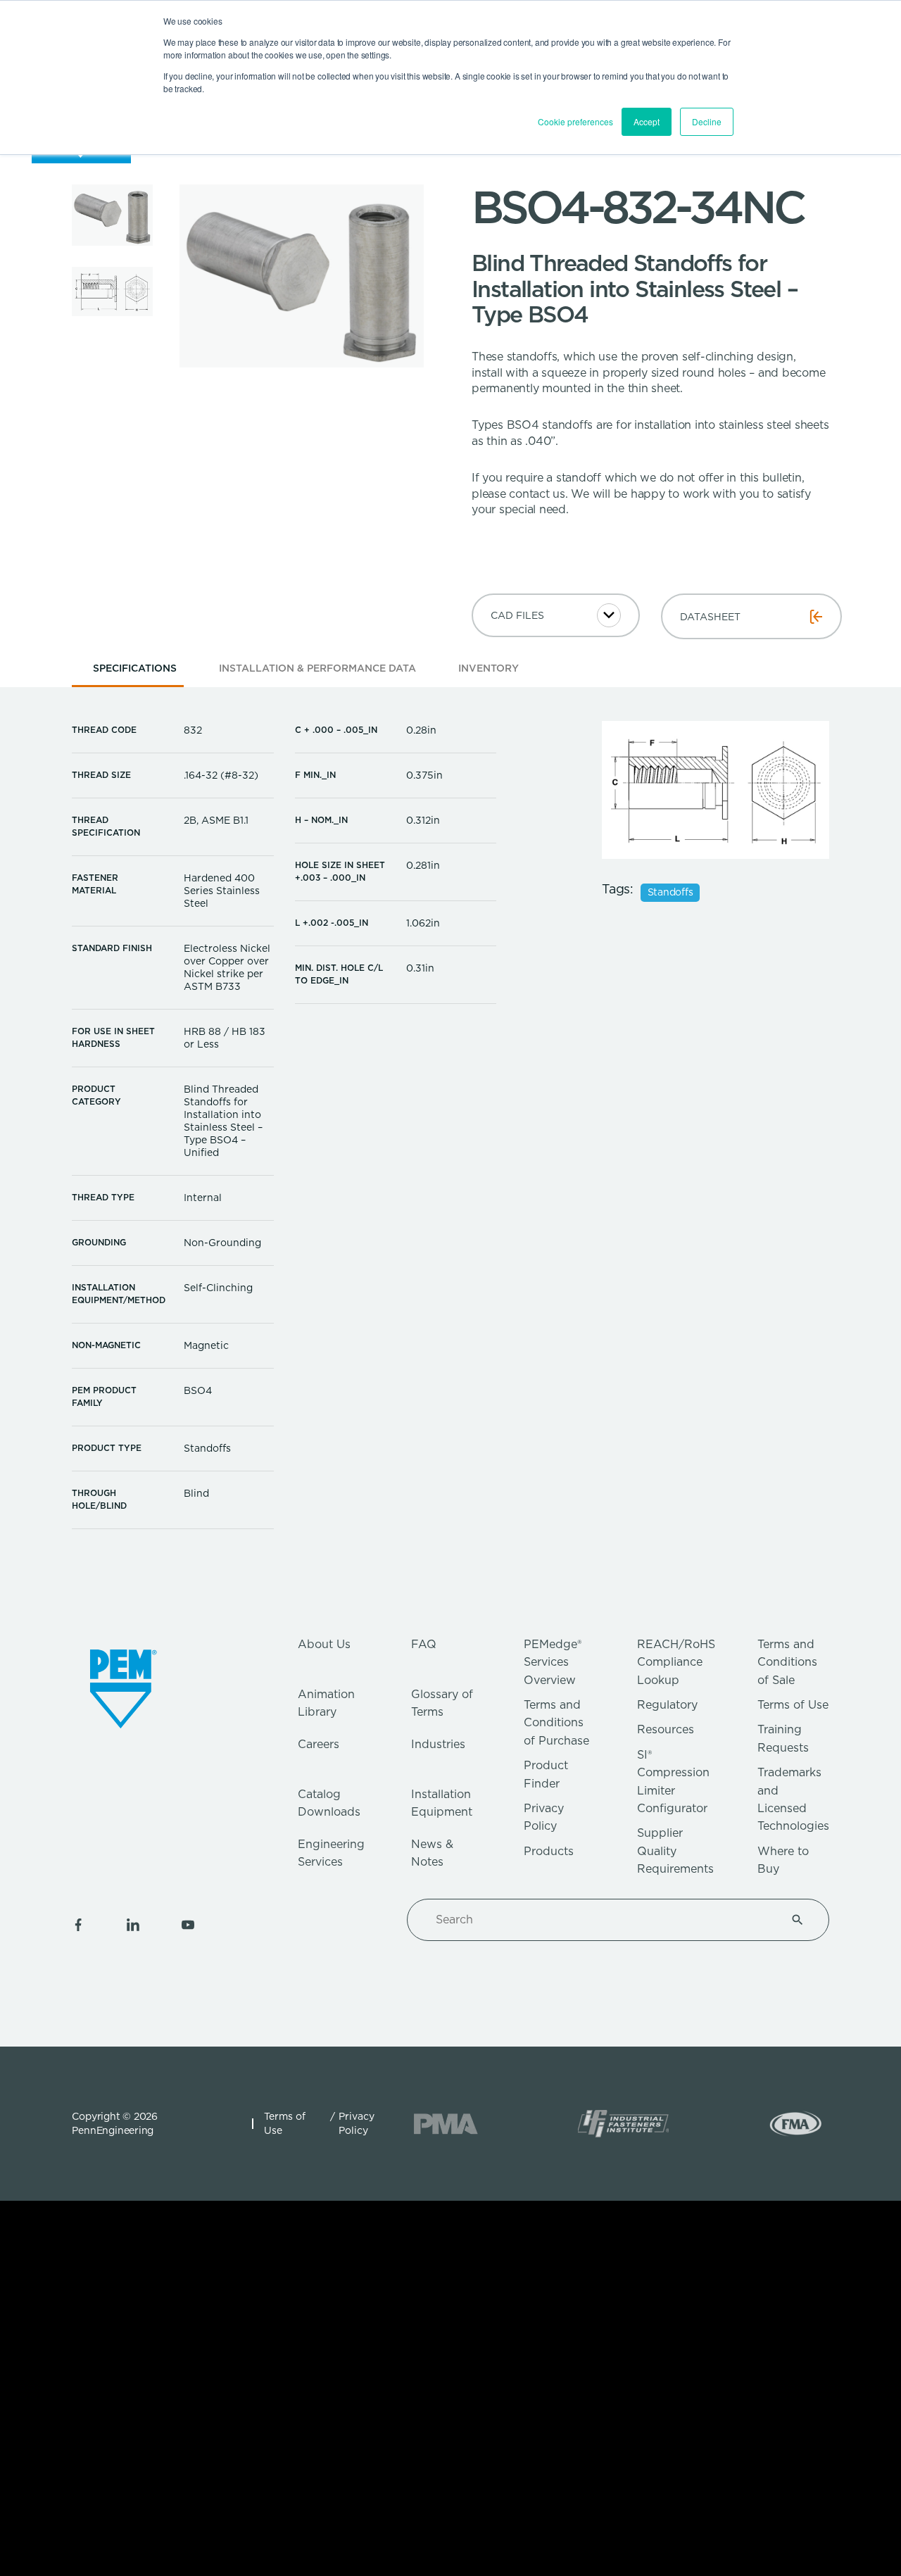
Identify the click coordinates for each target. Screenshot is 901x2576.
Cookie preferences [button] (575, 121)
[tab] (135, 673)
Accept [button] (647, 121)
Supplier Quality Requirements (675, 1851)
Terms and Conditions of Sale (787, 1662)
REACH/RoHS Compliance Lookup (676, 1662)
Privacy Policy (357, 2123)
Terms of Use (793, 1705)
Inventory (489, 668)
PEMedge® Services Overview (553, 1662)
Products (549, 1851)
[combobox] (601, 1920)
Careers (319, 1744)
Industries (438, 1744)
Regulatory (667, 1705)
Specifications (135, 668)
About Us (324, 1644)
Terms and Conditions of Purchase (556, 1723)
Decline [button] (707, 121)
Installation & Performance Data (317, 668)
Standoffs (670, 893)
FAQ (424, 1644)
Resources (666, 1729)
